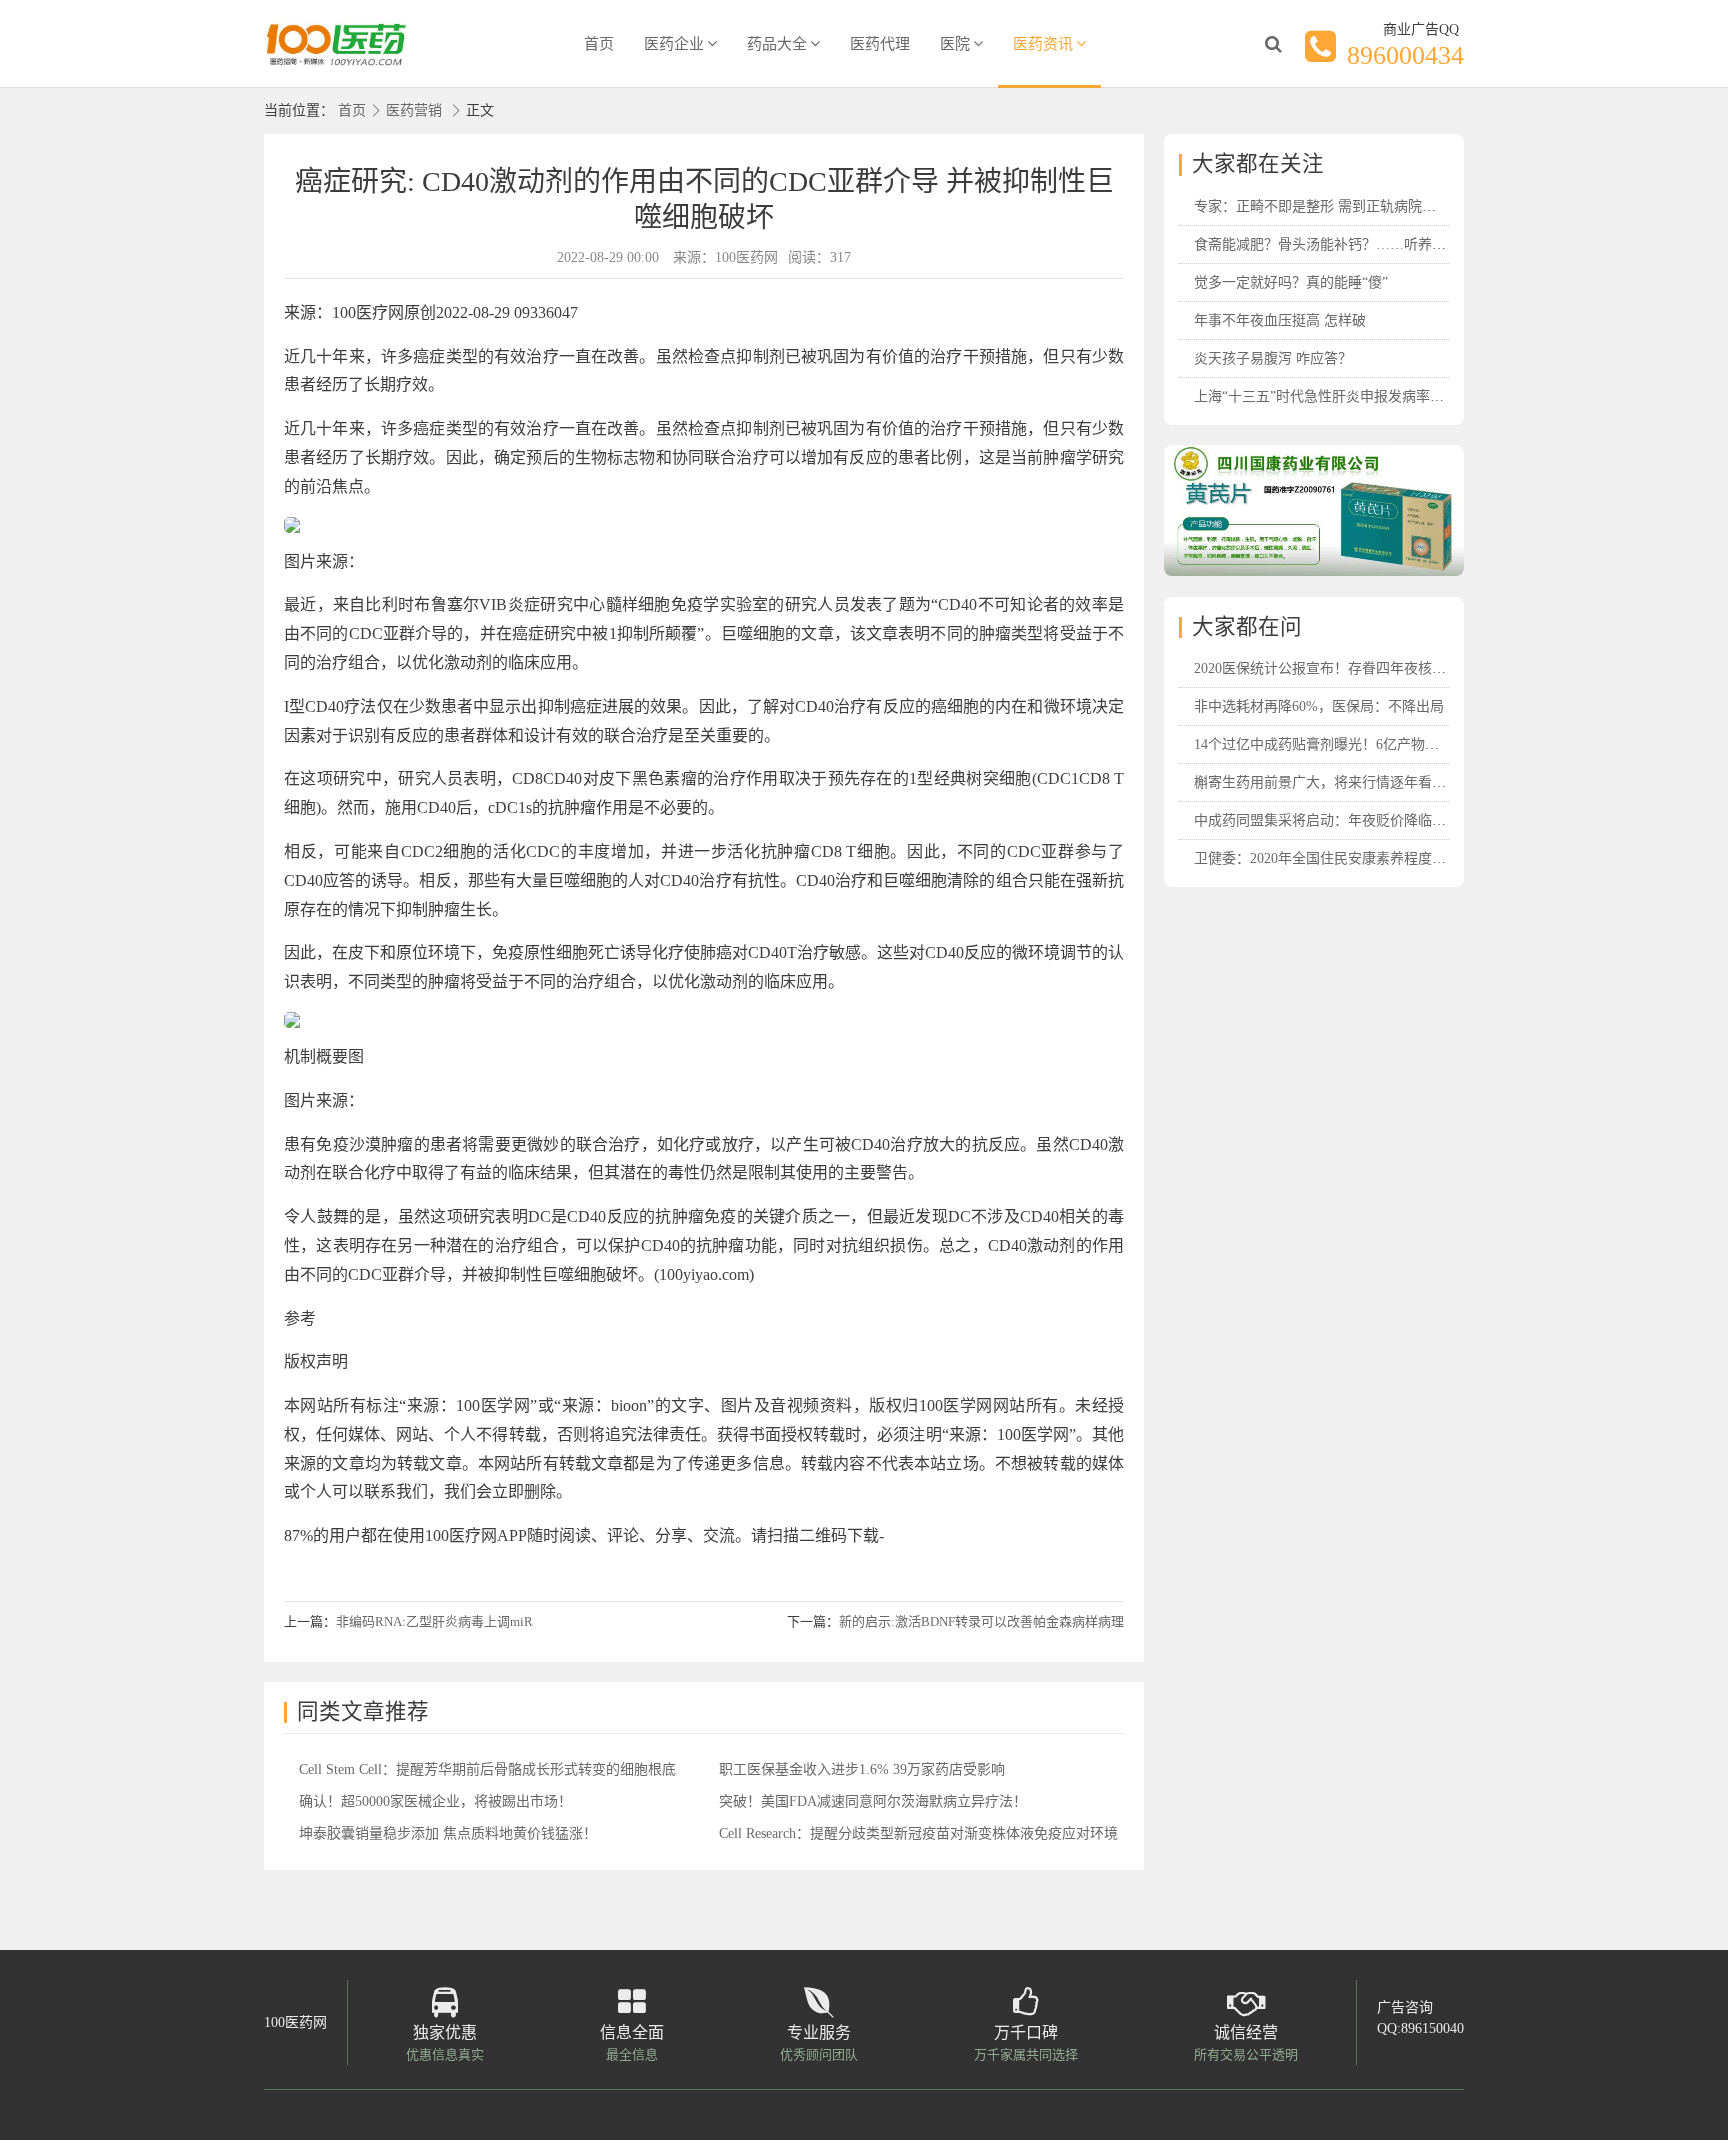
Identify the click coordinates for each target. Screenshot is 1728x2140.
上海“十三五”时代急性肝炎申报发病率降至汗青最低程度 (1368, 396)
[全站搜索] (1273, 44)
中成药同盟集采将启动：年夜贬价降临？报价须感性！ (1362, 820)
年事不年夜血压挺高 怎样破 (1280, 320)
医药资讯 (1043, 44)
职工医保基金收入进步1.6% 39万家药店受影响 (862, 1769)
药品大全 (777, 44)
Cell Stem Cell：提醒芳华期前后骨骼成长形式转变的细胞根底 (487, 1769)
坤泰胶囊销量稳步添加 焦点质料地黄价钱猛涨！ (448, 1833)
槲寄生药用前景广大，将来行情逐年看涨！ (1327, 782)
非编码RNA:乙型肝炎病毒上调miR (434, 1621)
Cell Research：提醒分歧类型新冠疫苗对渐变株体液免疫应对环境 (918, 1833)
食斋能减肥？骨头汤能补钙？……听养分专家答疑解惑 (1362, 244)
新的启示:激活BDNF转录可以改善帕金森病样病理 (981, 1621)
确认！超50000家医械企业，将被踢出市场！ (435, 1801)
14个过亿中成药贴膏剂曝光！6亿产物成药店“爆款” (1350, 744)
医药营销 (414, 110)
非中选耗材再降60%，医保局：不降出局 (1319, 706)
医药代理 (880, 44)
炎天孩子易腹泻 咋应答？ (1273, 358)
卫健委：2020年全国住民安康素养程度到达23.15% (1349, 858)
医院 (955, 44)
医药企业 (674, 44)
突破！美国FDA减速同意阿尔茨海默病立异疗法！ (873, 1801)
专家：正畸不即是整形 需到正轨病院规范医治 (1336, 206)
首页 (599, 44)
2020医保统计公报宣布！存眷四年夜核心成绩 (1334, 668)
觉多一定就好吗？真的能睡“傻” (1291, 282)
